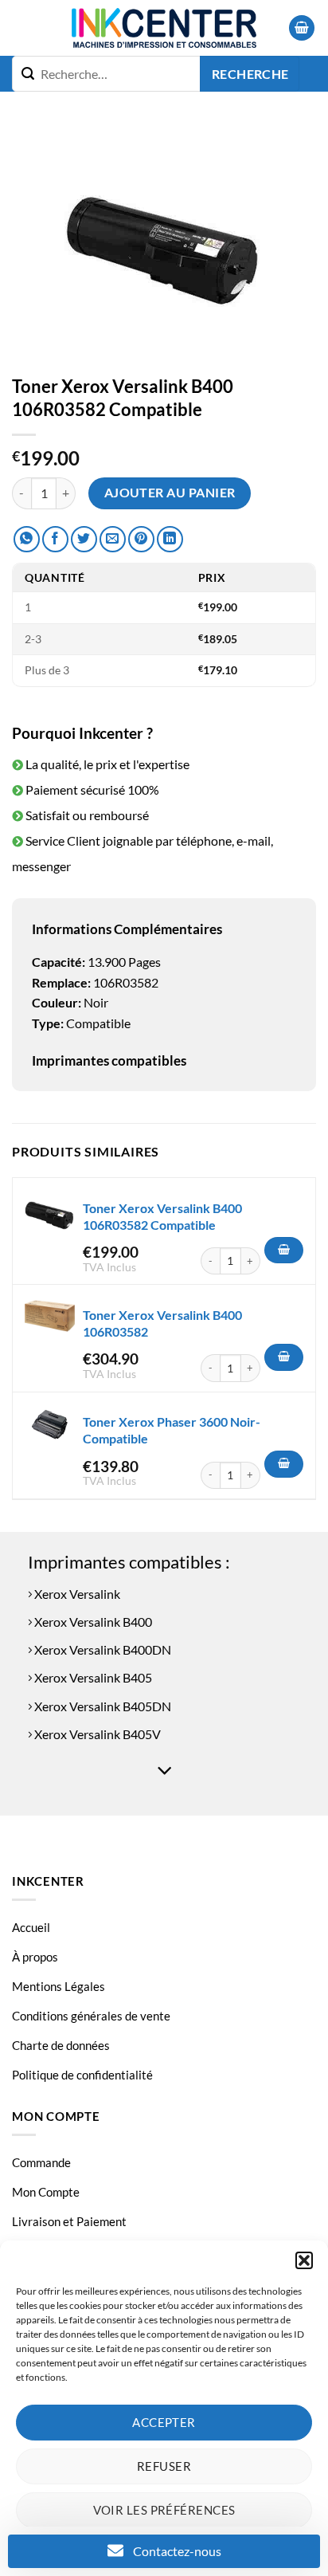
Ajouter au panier (170, 493)
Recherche (250, 74)
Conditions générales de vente (91, 2016)
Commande (41, 2162)
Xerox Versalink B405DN (102, 1706)
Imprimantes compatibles (109, 1060)
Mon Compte (46, 2192)
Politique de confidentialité (82, 2075)
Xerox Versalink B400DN (102, 1649)
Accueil (31, 1927)
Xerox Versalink (76, 1594)
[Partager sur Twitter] (84, 539)
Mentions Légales (59, 1986)
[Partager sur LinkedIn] (170, 539)
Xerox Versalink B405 (92, 1677)
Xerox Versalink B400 (92, 1622)
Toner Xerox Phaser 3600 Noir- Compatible (172, 1430)
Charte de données (61, 2045)
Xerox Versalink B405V (96, 1734)
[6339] (284, 1464)
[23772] (284, 1357)
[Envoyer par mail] (113, 539)
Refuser (164, 2466)
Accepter (164, 2422)
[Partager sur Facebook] (55, 539)
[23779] (284, 1251)
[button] (304, 2260)
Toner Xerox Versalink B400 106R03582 (162, 1323)
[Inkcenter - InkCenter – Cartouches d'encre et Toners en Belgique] (164, 28)
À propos (35, 1957)
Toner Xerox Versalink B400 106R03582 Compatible (162, 1216)
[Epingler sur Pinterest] (141, 539)
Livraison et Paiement (69, 2221)
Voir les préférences (164, 2510)
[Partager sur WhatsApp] (27, 539)
